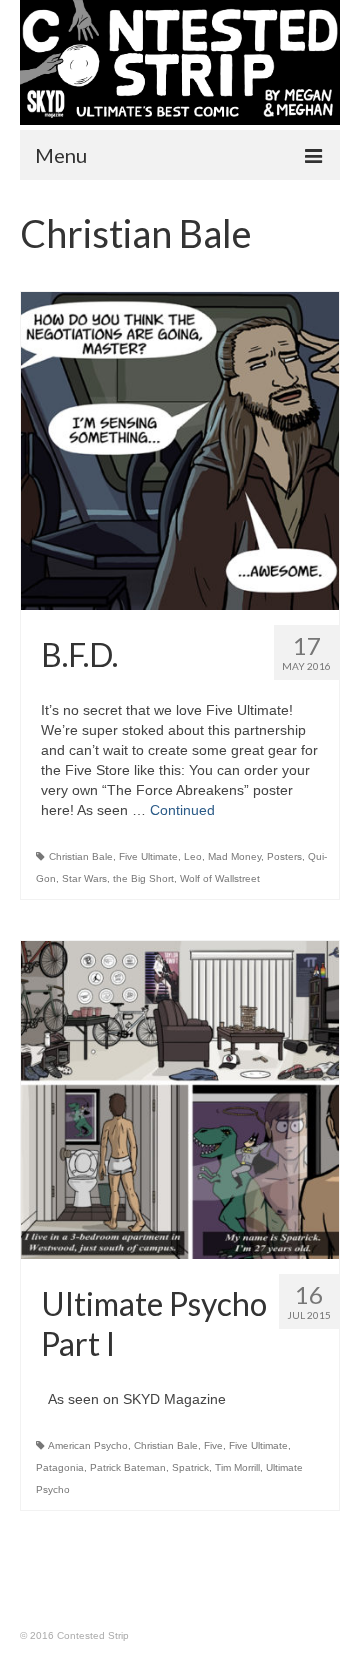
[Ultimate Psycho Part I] (180, 1100)
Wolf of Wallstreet (220, 878)
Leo (193, 856)
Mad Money (234, 856)
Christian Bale (81, 856)
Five (213, 1445)
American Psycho (88, 1445)
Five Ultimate (148, 856)
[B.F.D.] (180, 451)
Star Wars (84, 878)
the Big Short (143, 878)
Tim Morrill (237, 1467)
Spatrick (190, 1467)
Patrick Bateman (128, 1467)
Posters (284, 856)
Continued (182, 810)
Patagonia (60, 1467)
